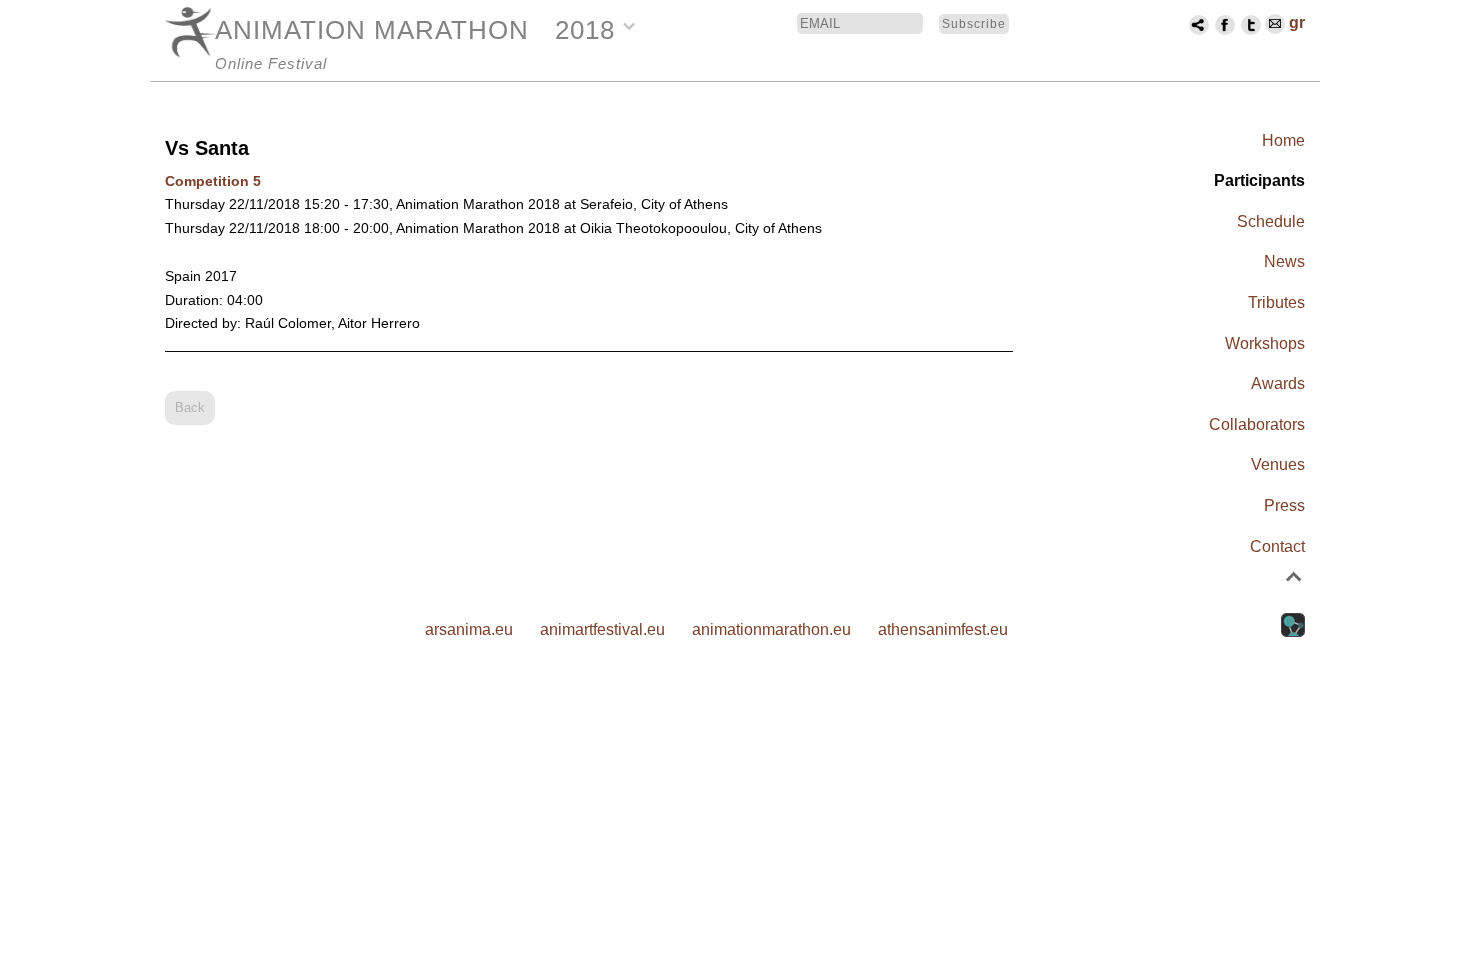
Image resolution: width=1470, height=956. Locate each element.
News (1284, 261)
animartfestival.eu (602, 629)
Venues (1278, 464)
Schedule (1271, 221)
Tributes (1276, 302)
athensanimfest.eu (943, 629)
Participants (1259, 180)
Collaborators (1257, 424)
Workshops (1265, 343)
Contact (1277, 546)
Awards (1278, 383)
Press (1284, 505)
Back (190, 407)
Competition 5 (213, 181)
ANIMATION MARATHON (372, 30)
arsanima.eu (469, 629)
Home (1283, 140)
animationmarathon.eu (771, 629)
